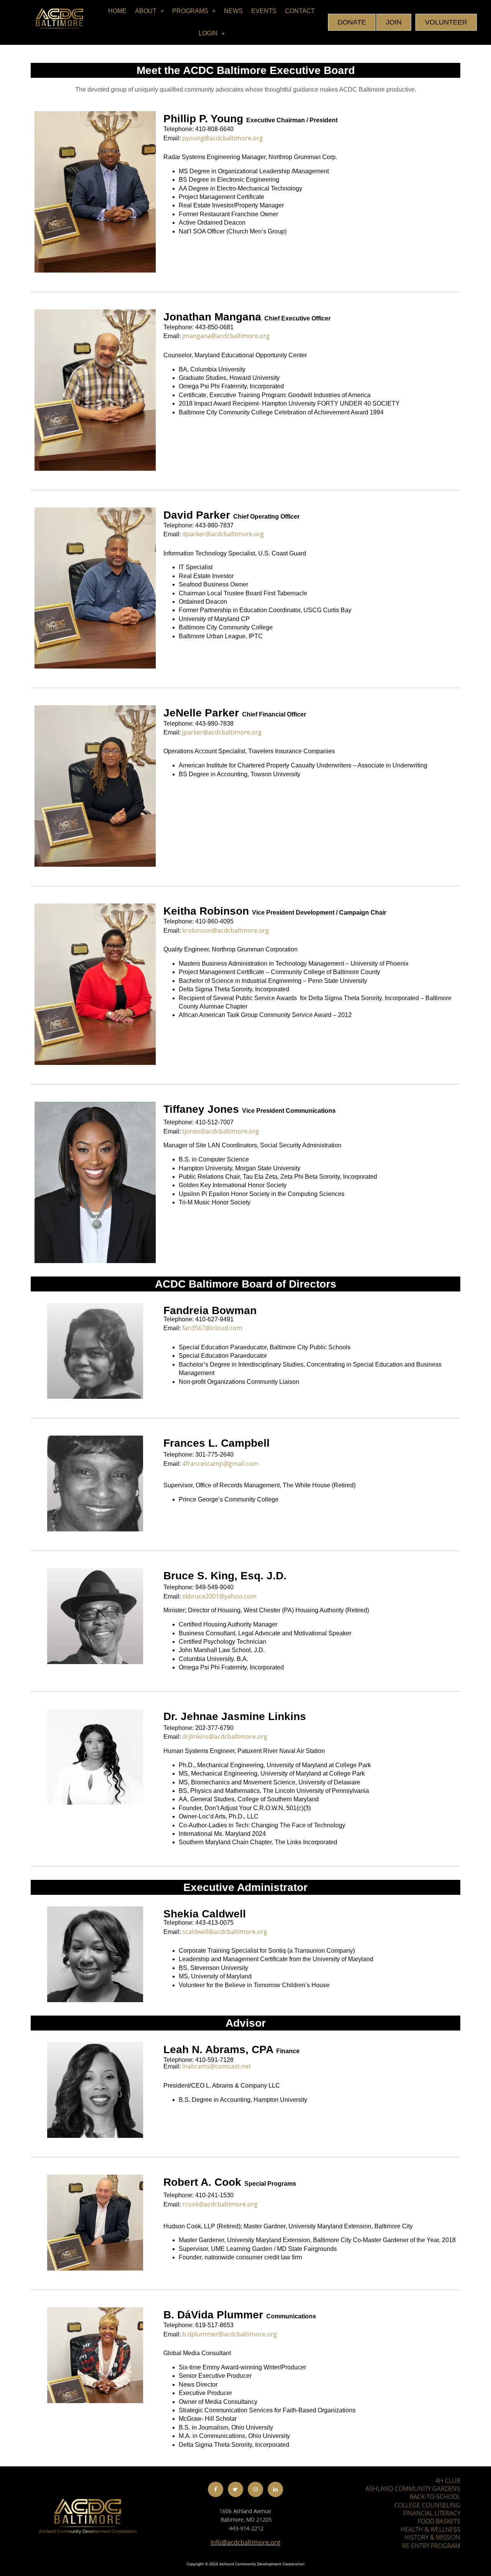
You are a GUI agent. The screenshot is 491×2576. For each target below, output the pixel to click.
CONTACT (300, 11)
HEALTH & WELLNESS (430, 2529)
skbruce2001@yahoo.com (219, 1596)
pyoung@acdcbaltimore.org (222, 138)
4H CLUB (448, 2481)
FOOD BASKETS (439, 2521)
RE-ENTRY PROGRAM (431, 2546)
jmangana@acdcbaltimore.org (226, 336)
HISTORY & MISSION (432, 2537)
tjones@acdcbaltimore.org (221, 1131)
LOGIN (208, 33)
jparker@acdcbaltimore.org (222, 732)
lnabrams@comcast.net (217, 2066)
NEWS (233, 11)
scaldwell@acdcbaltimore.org (225, 1932)
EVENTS (264, 11)
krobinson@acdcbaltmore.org (226, 930)
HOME (117, 11)
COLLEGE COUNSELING (427, 2505)
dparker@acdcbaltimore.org (223, 534)
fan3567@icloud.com (212, 1328)
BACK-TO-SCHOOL (435, 2497)
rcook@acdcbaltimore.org (220, 2204)
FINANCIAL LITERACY (432, 2513)
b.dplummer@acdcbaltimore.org (230, 2334)
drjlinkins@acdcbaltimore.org (225, 1737)
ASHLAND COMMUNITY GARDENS (413, 2489)
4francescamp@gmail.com (220, 1464)
